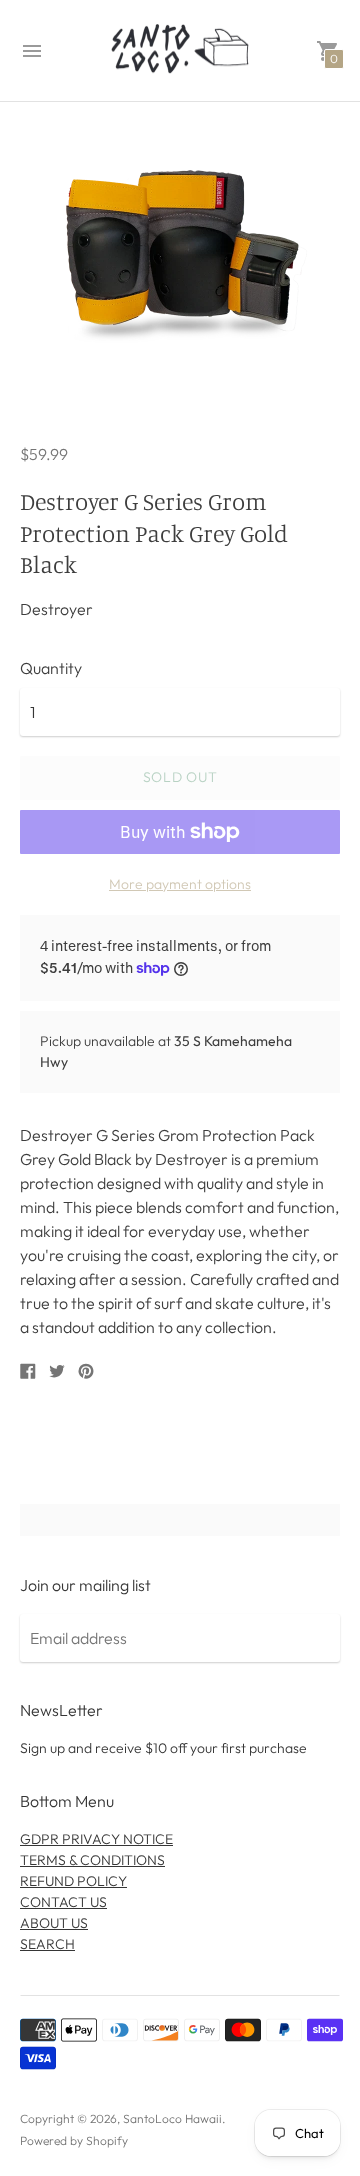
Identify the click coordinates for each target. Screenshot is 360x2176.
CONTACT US (63, 1902)
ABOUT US (54, 1923)
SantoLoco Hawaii (172, 2118)
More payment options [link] (180, 884)
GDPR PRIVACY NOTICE (96, 1839)
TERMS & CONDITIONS (92, 1860)
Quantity (51, 668)
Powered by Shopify (74, 2140)
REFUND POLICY (73, 1881)
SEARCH (47, 1944)
